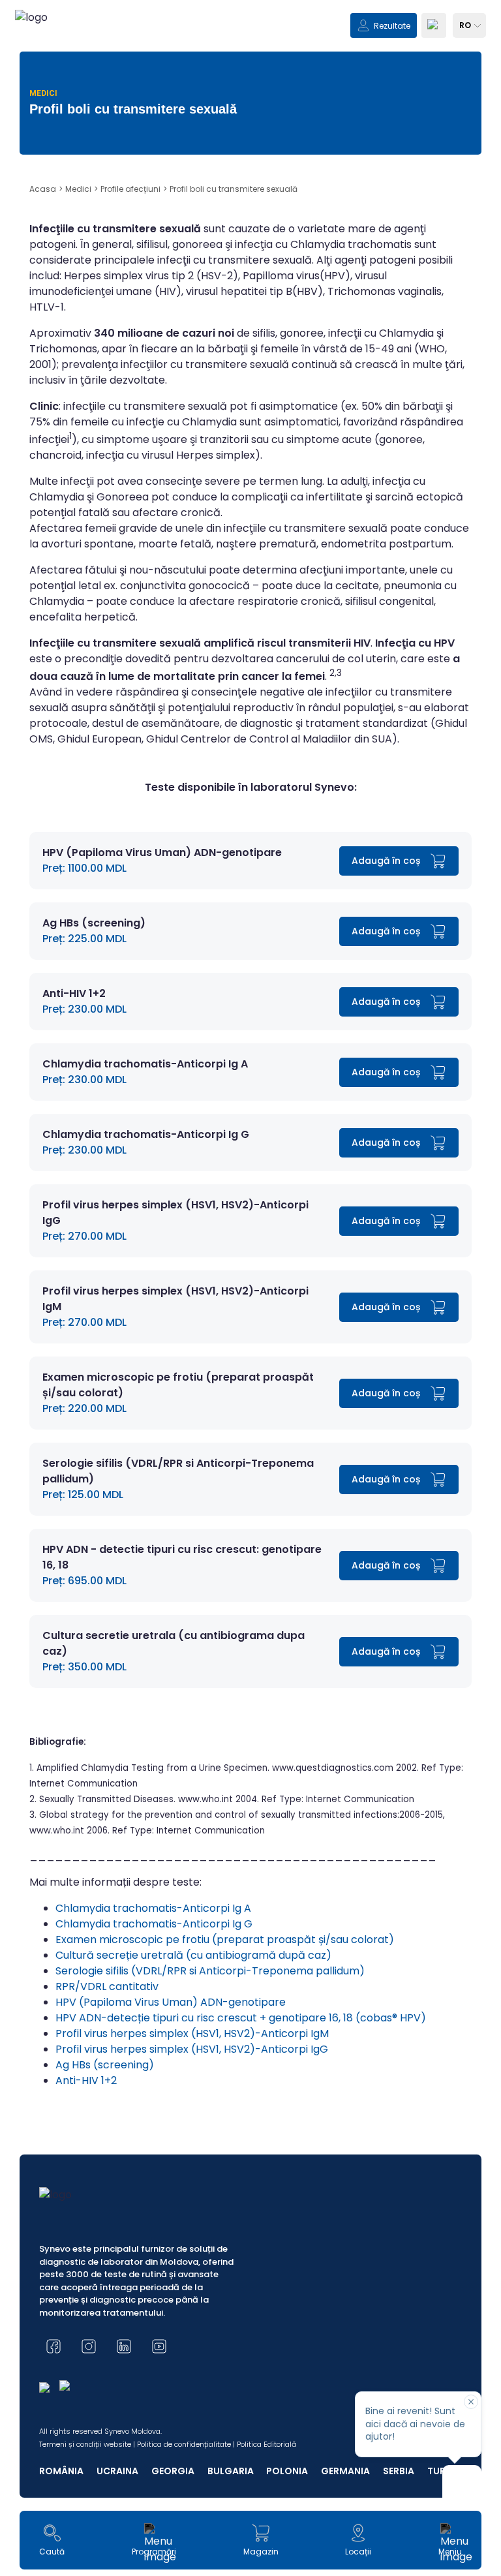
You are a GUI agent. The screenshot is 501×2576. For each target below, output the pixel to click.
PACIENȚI (54, 727)
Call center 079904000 (251, 891)
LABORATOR (61, 755)
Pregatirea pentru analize (250, 847)
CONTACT (57, 811)
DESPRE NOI (60, 783)
